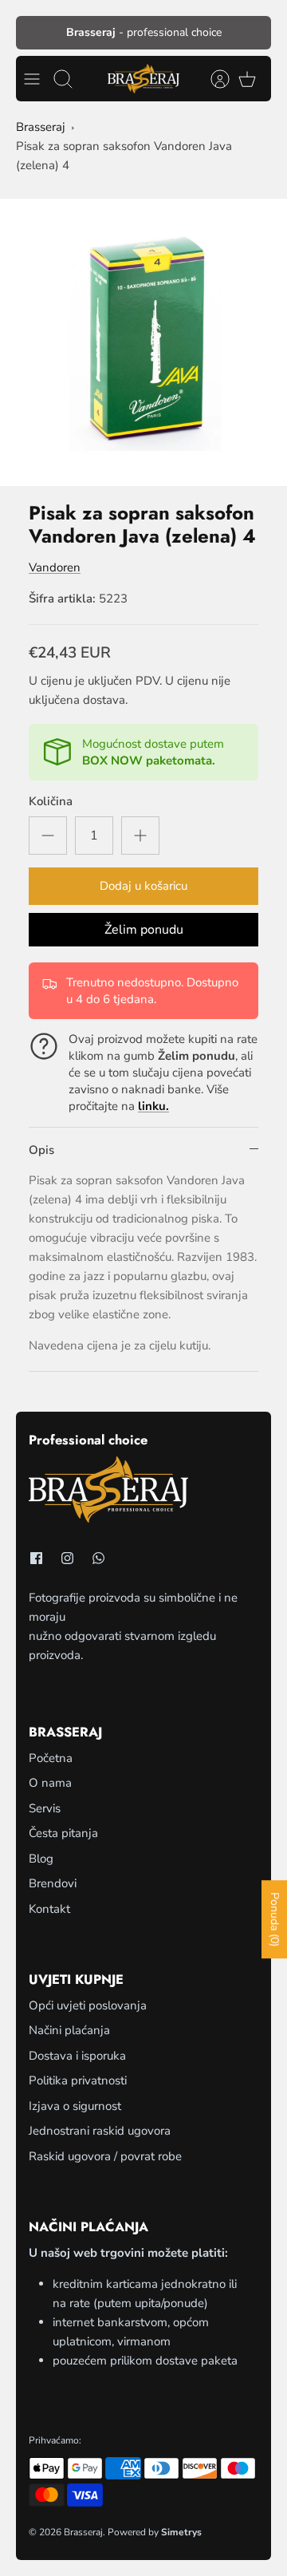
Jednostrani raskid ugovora (100, 2131)
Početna (51, 1758)
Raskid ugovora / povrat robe (105, 2156)
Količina (51, 801)
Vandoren (55, 567)
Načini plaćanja (69, 2030)
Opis (41, 1150)
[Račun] (212, 79)
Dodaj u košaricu (143, 886)
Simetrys (181, 2532)
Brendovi (53, 1883)
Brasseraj (41, 127)
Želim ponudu (144, 930)
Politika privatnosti (78, 2080)
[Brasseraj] (143, 79)
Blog (41, 1859)
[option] (143, 342)
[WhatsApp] (98, 1558)
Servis (45, 1808)
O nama (50, 1783)
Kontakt (49, 1909)
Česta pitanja (63, 1833)
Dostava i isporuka (77, 2056)
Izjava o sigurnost (75, 2106)
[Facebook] (36, 1558)
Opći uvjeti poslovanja (88, 2005)
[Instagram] (67, 1558)
